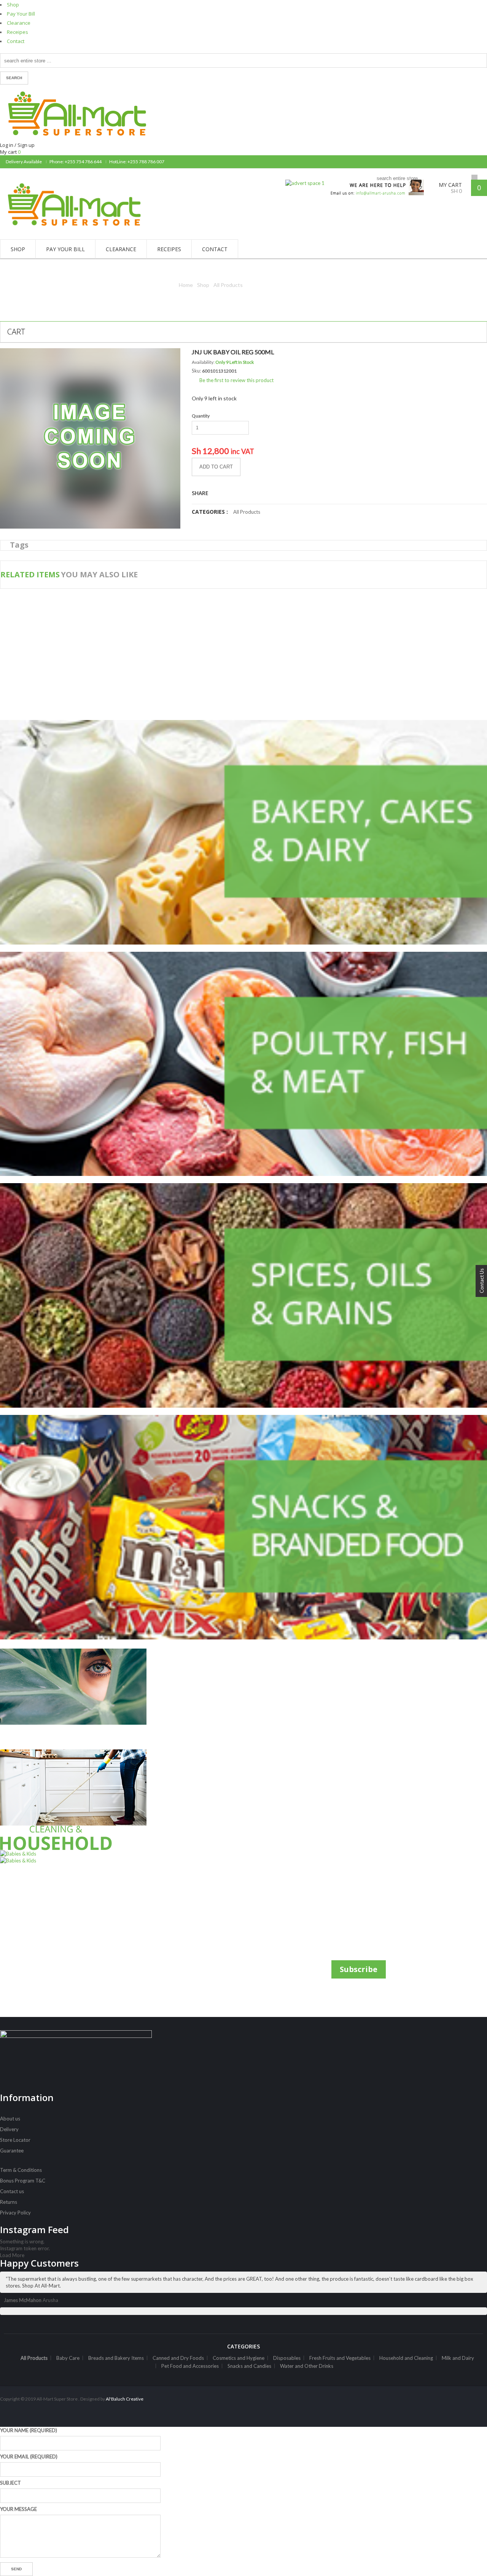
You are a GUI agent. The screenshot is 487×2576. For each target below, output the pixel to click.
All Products (228, 285)
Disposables (287, 2358)
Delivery (9, 2129)
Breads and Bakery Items (116, 2358)
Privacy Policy (15, 2213)
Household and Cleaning (406, 2358)
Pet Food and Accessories (190, 2366)
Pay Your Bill (21, 14)
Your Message (18, 2509)
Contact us (12, 2191)
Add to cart (216, 467)
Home (186, 285)
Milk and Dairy (458, 2358)
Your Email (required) (29, 2457)
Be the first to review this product (236, 380)
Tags (19, 545)
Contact (16, 41)
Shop (13, 5)
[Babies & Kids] (80, 1857)
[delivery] (374, 183)
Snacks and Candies (249, 2366)
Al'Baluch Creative (124, 2399)
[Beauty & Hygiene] (80, 1699)
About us (10, 2119)
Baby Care (68, 2358)
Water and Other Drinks (307, 2366)
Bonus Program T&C (23, 2181)
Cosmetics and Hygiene (239, 2358)
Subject (10, 2483)
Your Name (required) (29, 2430)
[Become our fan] (474, 162)
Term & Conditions (21, 2170)
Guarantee (12, 2151)
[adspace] (305, 183)
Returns (9, 2202)
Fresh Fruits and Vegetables (340, 2358)
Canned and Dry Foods (178, 2358)
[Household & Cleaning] (80, 1800)
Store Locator (15, 2140)
